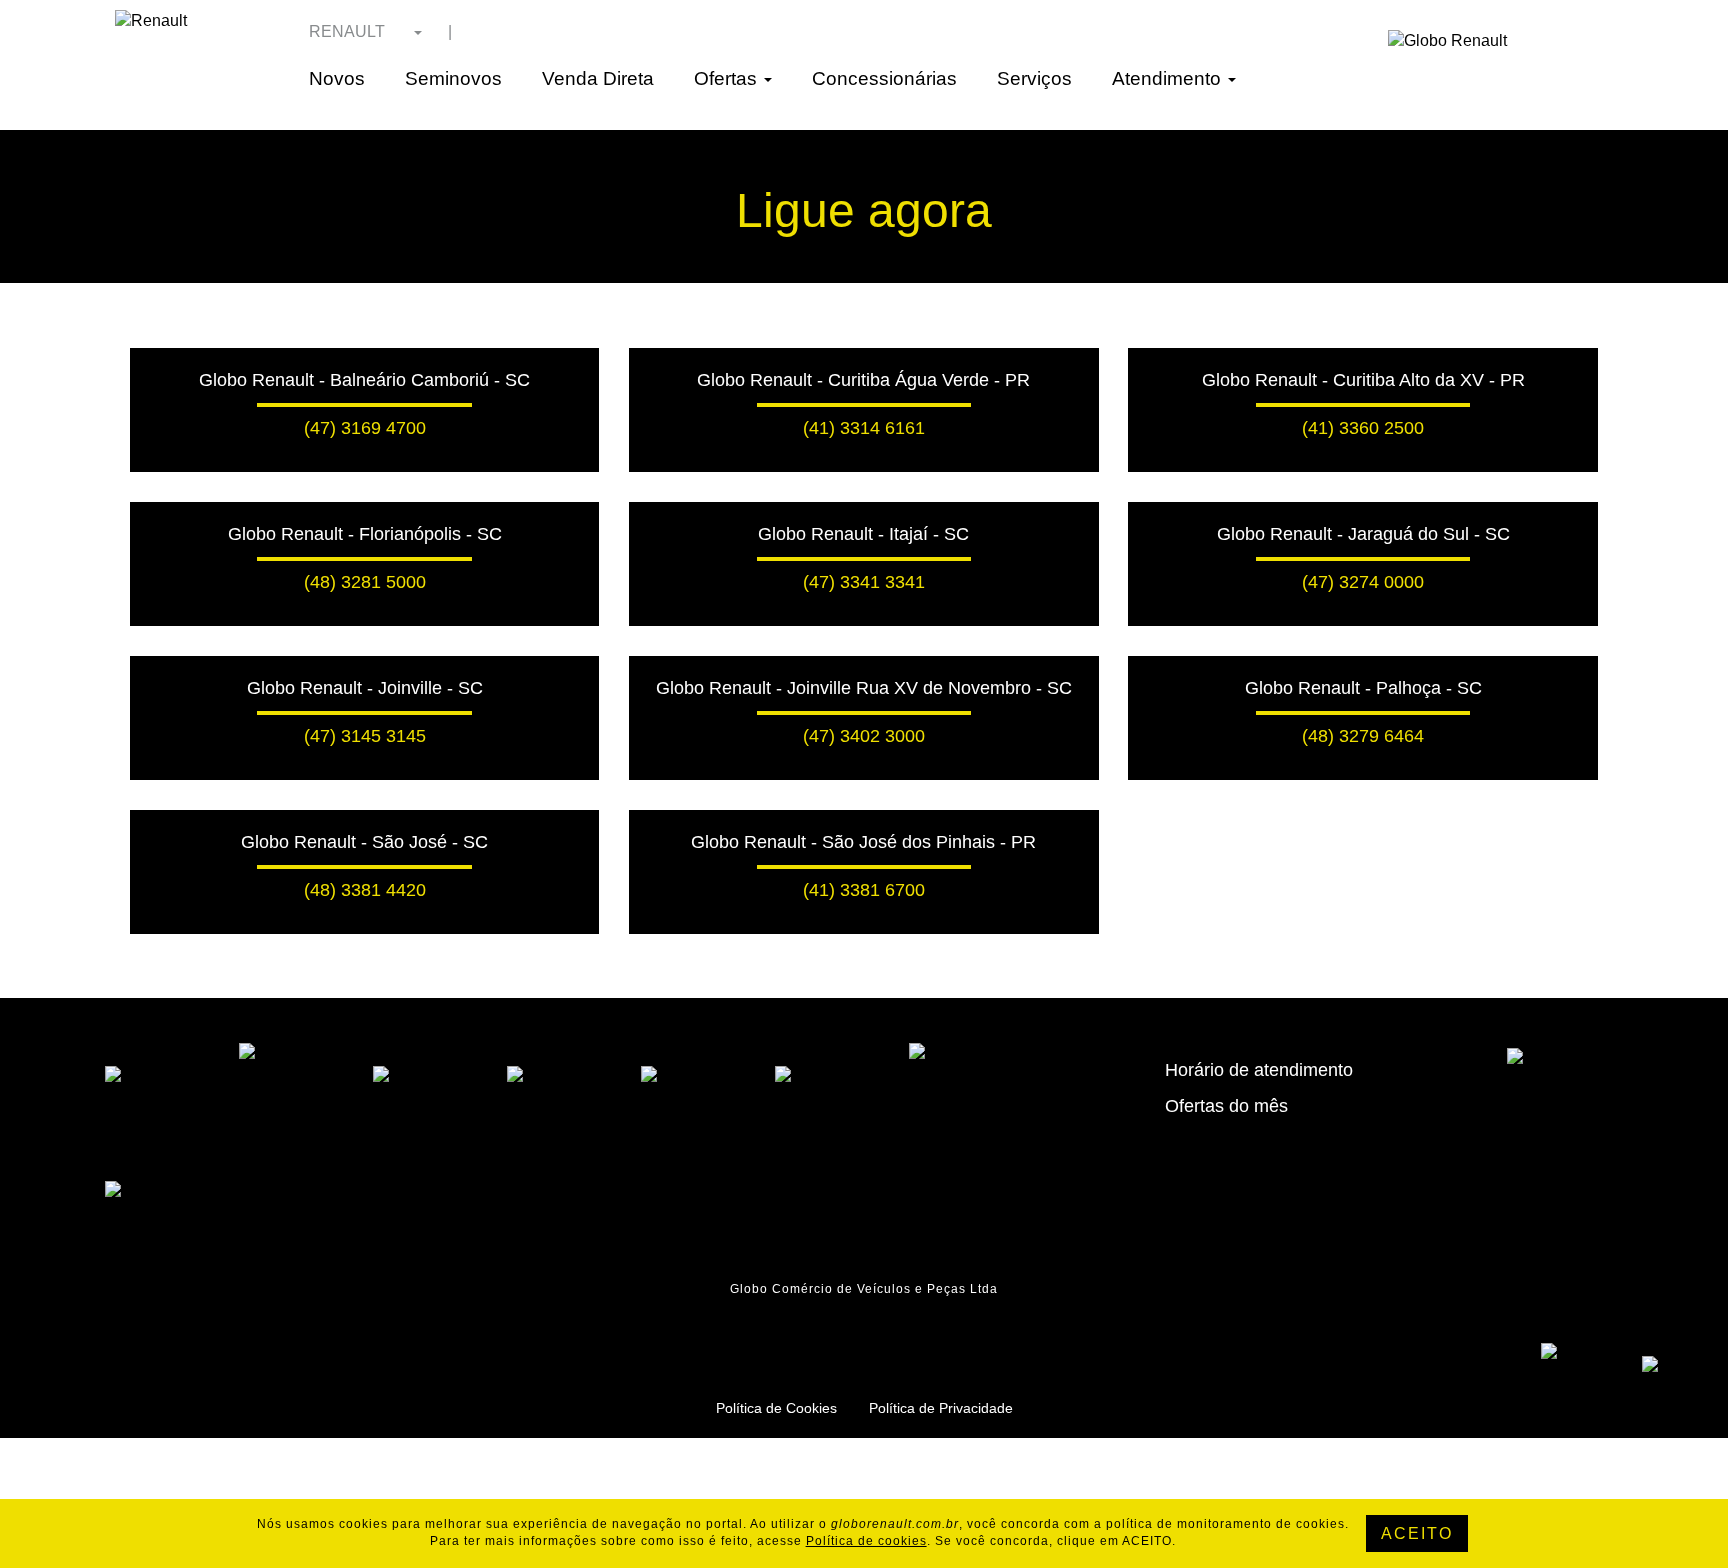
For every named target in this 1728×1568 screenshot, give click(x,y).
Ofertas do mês (1226, 1106)
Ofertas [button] (728, 78)
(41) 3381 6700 (864, 890)
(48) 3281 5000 (365, 582)
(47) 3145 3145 (365, 736)
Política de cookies (866, 1541)
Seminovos (453, 78)
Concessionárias (884, 78)
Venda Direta (598, 78)
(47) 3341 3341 (864, 582)
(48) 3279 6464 (1363, 736)
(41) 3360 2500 (1363, 428)
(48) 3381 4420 (365, 890)
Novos (337, 78)
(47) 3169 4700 (365, 428)
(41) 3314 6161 (864, 428)
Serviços (1034, 78)
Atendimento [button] (1169, 78)
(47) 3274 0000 (1363, 582)
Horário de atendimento (1259, 1070)
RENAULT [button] (349, 31)
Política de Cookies (776, 1408)
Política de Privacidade (941, 1408)
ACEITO (1417, 1533)
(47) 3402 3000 (864, 736)
